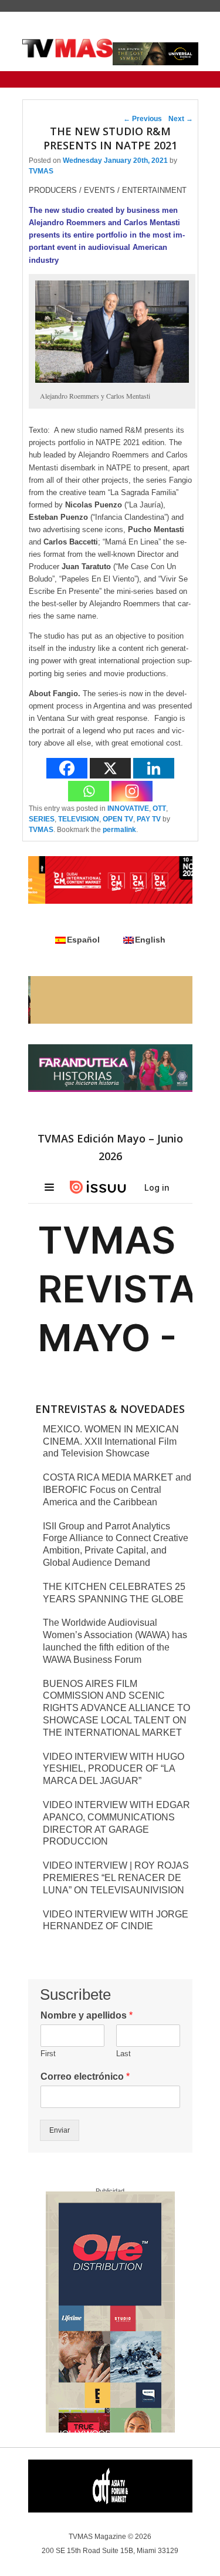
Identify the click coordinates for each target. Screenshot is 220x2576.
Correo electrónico (85, 2076)
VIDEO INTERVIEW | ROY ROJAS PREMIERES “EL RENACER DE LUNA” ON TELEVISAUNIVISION (116, 1878)
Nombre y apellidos (87, 2015)
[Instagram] (132, 791)
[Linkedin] (154, 768)
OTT (159, 808)
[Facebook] (67, 768)
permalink (119, 830)
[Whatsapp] (89, 791)
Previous (143, 119)
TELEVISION (79, 819)
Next (181, 119)
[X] (110, 768)
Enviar (60, 2130)
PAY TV (149, 819)
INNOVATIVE (128, 808)
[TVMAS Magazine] (68, 48)
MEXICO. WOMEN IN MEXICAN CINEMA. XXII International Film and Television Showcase (111, 1441)
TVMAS (41, 171)
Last (123, 2054)
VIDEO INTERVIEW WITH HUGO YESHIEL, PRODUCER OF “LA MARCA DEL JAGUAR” (114, 1769)
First (48, 2054)
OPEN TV (118, 819)
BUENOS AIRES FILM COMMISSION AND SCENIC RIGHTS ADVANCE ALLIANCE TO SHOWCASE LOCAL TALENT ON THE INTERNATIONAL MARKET (116, 1708)
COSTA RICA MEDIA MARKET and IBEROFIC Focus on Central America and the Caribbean (117, 1490)
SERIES (42, 819)
